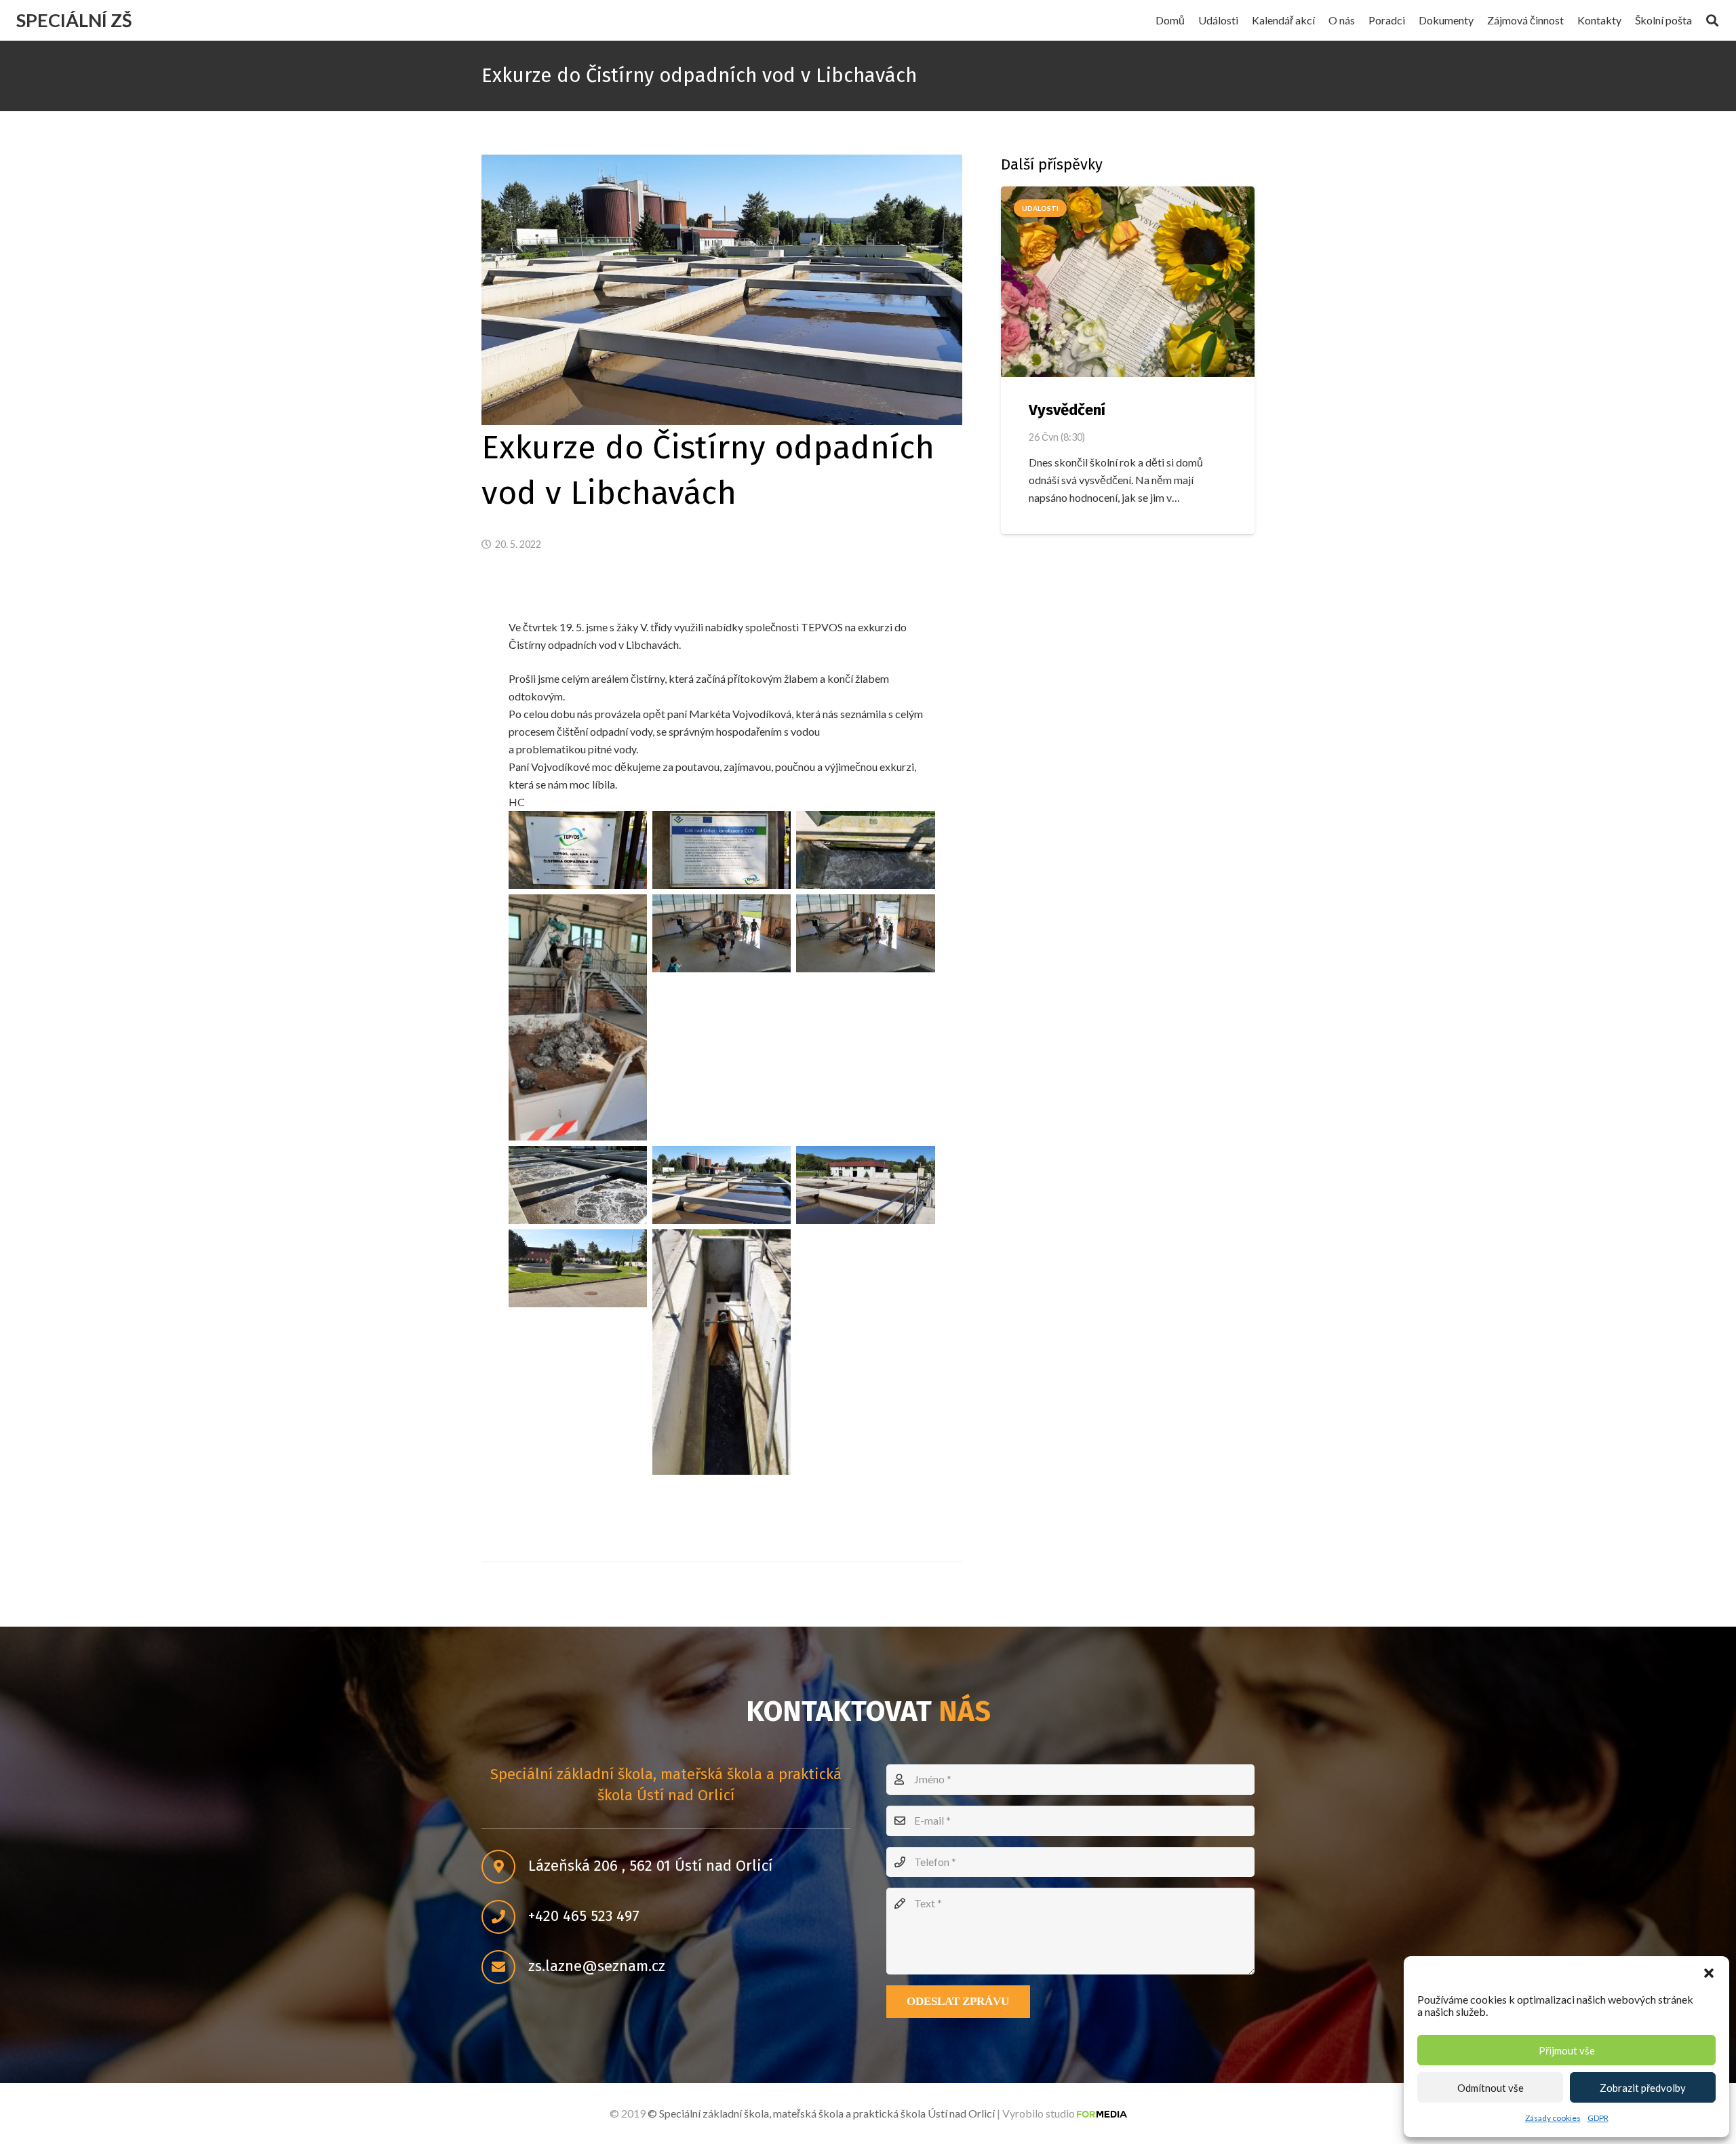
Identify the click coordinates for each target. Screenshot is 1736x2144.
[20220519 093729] (722, 1352)
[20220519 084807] (722, 850)
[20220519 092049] (578, 1185)
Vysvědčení (1067, 410)
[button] (1709, 1973)
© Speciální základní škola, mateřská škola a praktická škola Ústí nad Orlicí (821, 2113)
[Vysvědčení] (1128, 282)
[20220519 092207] (865, 1185)
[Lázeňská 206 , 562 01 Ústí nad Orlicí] (505, 1867)
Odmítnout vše (1491, 2088)
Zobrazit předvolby (1643, 2088)
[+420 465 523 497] (505, 1917)
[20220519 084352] (578, 850)
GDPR (1598, 2118)
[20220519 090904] (578, 1017)
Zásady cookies (1553, 2118)
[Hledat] (1712, 21)
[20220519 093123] (578, 1268)
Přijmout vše (1567, 2050)
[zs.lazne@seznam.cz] (505, 1967)
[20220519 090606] (865, 850)
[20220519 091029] (722, 933)
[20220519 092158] (722, 1185)
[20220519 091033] (865, 933)
